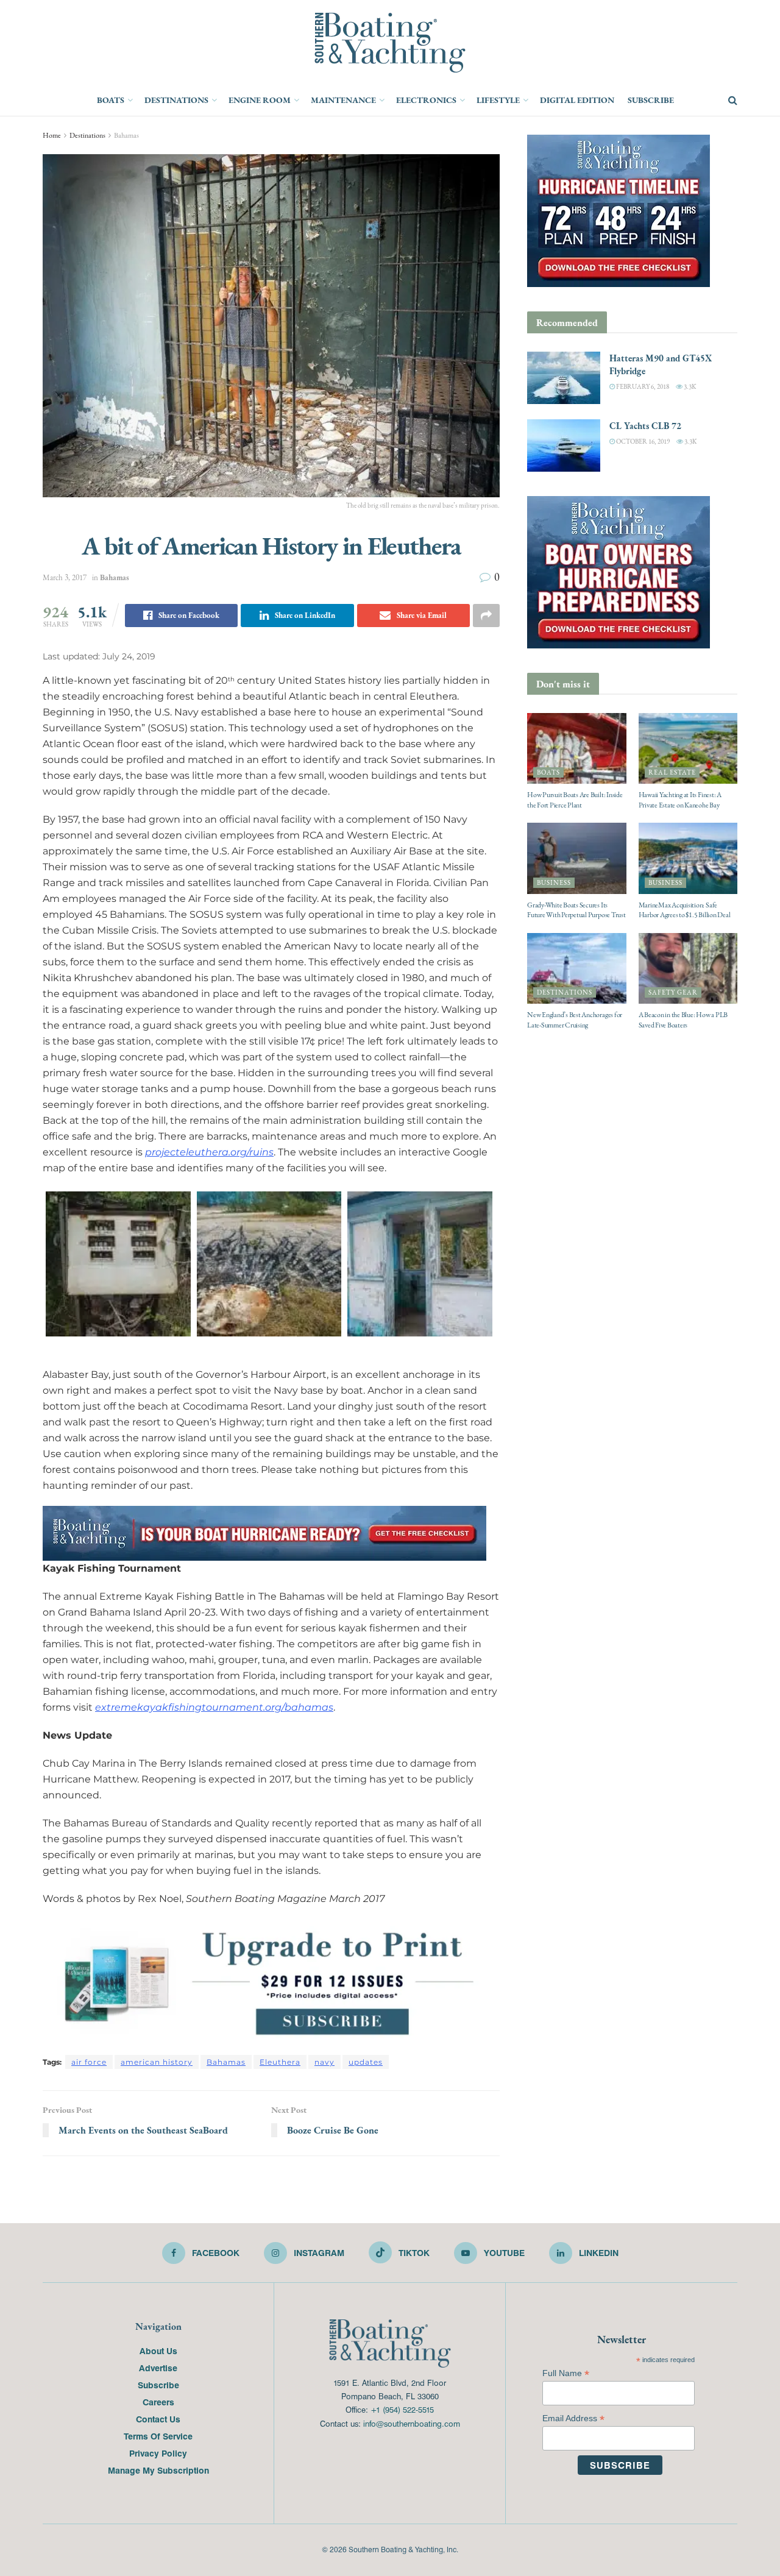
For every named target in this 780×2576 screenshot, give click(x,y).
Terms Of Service (158, 2436)
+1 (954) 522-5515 (402, 2409)
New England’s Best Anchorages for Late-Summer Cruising (575, 1020)
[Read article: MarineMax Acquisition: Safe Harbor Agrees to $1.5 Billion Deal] (688, 858)
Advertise (158, 2368)
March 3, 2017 (65, 577)
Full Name (566, 2373)
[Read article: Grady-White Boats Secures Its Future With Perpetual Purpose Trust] (577, 858)
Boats (111, 100)
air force (89, 2062)
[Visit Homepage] (390, 43)
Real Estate (672, 772)
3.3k (689, 387)
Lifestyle (498, 100)
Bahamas (126, 135)
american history (157, 2062)
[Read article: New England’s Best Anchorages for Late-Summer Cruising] (577, 968)
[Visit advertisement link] (271, 1982)
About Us (158, 2351)
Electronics (426, 100)
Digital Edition (577, 100)
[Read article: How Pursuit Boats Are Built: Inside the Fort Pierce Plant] (577, 748)
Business (554, 883)
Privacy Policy (158, 2453)
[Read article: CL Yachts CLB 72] (564, 445)
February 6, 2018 (642, 387)
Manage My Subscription (158, 2470)
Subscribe (651, 100)
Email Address (573, 2418)
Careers (158, 2402)
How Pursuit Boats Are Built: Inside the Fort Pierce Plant (575, 800)
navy (324, 2062)
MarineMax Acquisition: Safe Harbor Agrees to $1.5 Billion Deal (685, 910)
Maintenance (343, 100)
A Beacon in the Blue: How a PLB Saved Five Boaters (683, 1020)
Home (52, 135)
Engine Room (260, 100)
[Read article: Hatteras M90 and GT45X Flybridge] (564, 378)
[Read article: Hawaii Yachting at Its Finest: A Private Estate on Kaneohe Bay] (688, 748)
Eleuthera (280, 2062)
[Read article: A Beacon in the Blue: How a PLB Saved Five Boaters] (688, 968)
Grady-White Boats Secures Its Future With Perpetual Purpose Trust (576, 910)
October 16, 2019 (642, 442)
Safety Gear (673, 992)
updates (366, 2062)
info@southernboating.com (412, 2423)
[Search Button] (733, 101)
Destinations (176, 100)
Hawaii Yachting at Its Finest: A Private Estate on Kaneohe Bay (680, 800)
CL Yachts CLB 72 (645, 426)
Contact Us (158, 2419)
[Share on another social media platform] (486, 616)
